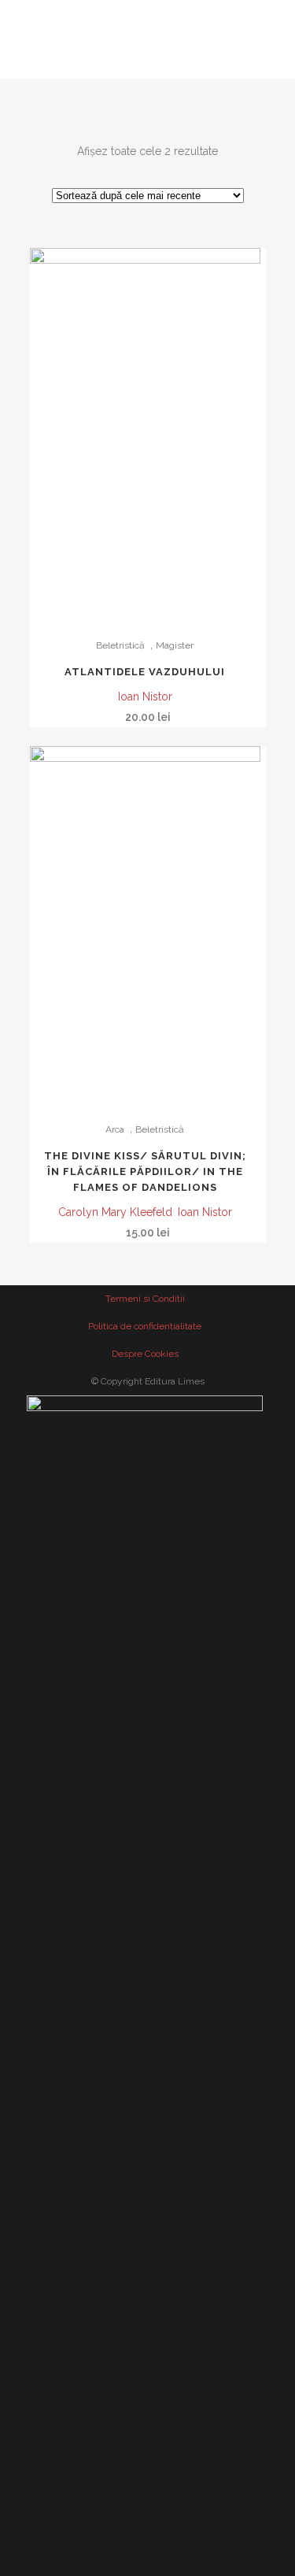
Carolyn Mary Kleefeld (115, 1212)
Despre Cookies (145, 1354)
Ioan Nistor (145, 697)
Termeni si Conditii (145, 1299)
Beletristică (120, 645)
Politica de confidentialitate (145, 1326)
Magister (175, 645)
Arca (115, 1129)
